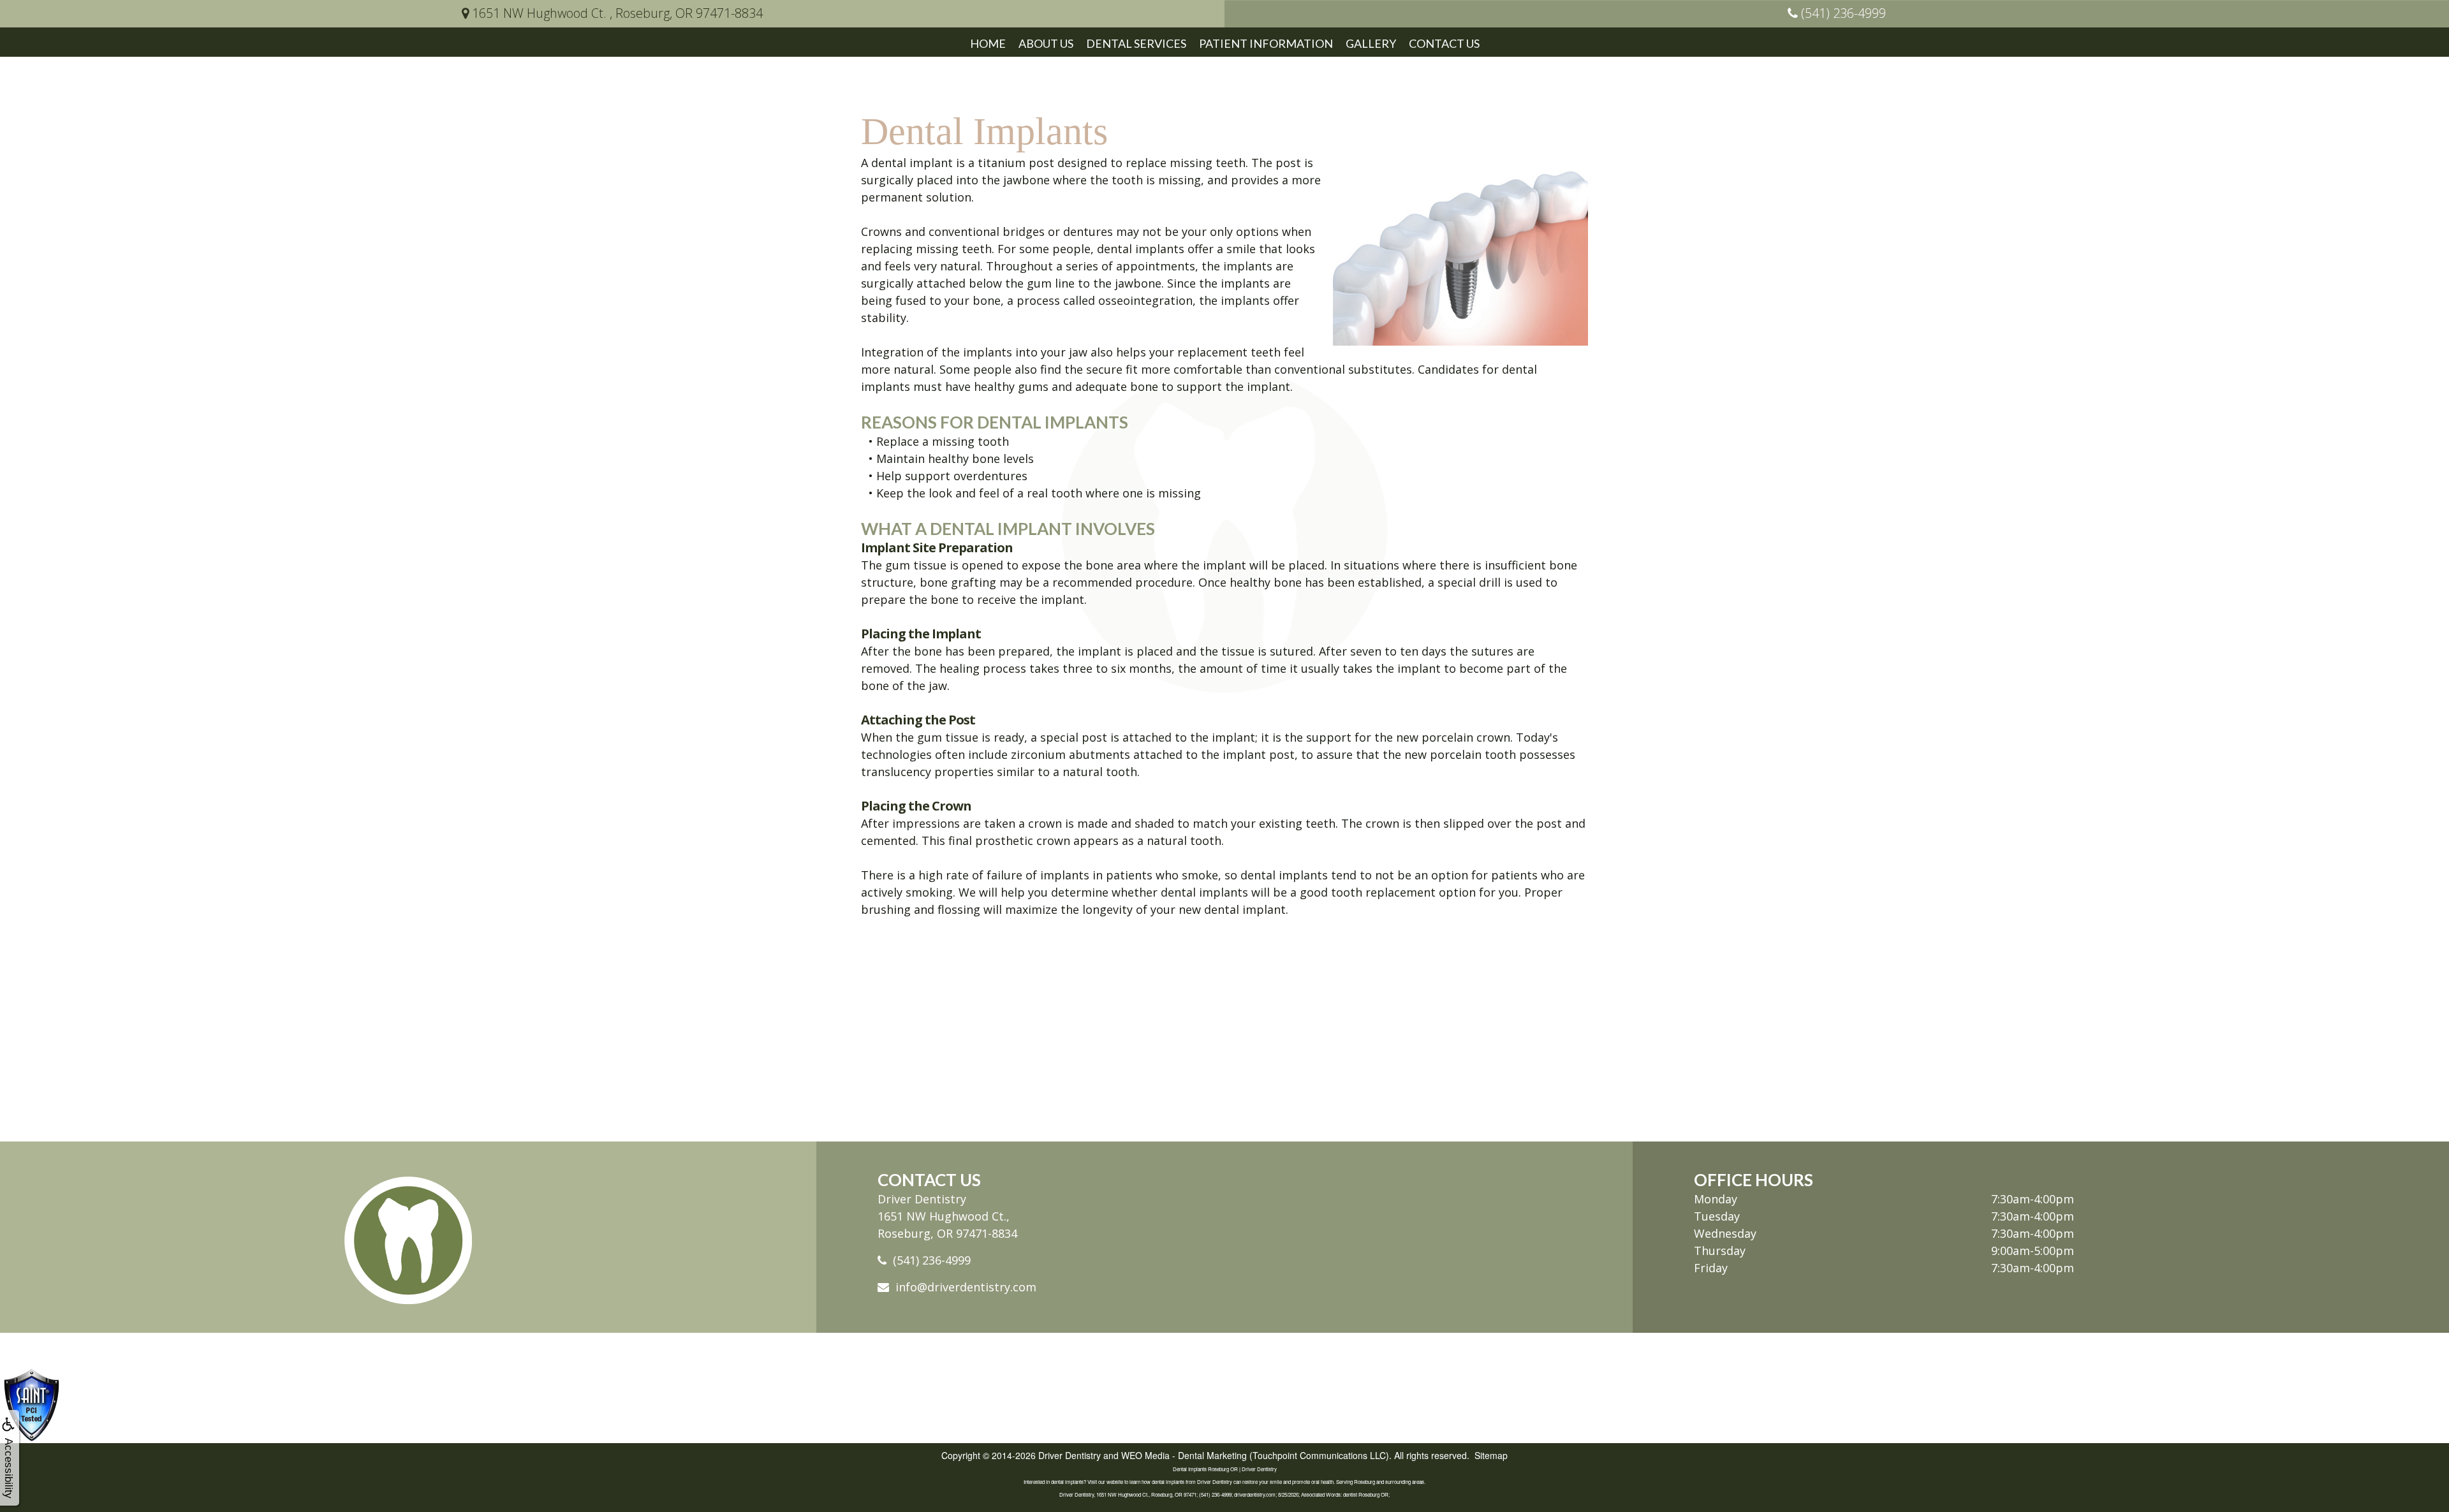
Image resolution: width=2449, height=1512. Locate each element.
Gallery (1371, 43)
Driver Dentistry (1070, 1455)
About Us (1046, 43)
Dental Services (1136, 43)
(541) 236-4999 (932, 1260)
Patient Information (1266, 43)
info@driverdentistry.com (966, 1287)
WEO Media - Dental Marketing (1184, 1455)
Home (988, 43)
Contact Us (1444, 43)
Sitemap (1491, 1455)
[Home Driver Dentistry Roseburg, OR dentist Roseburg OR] (408, 1240)
